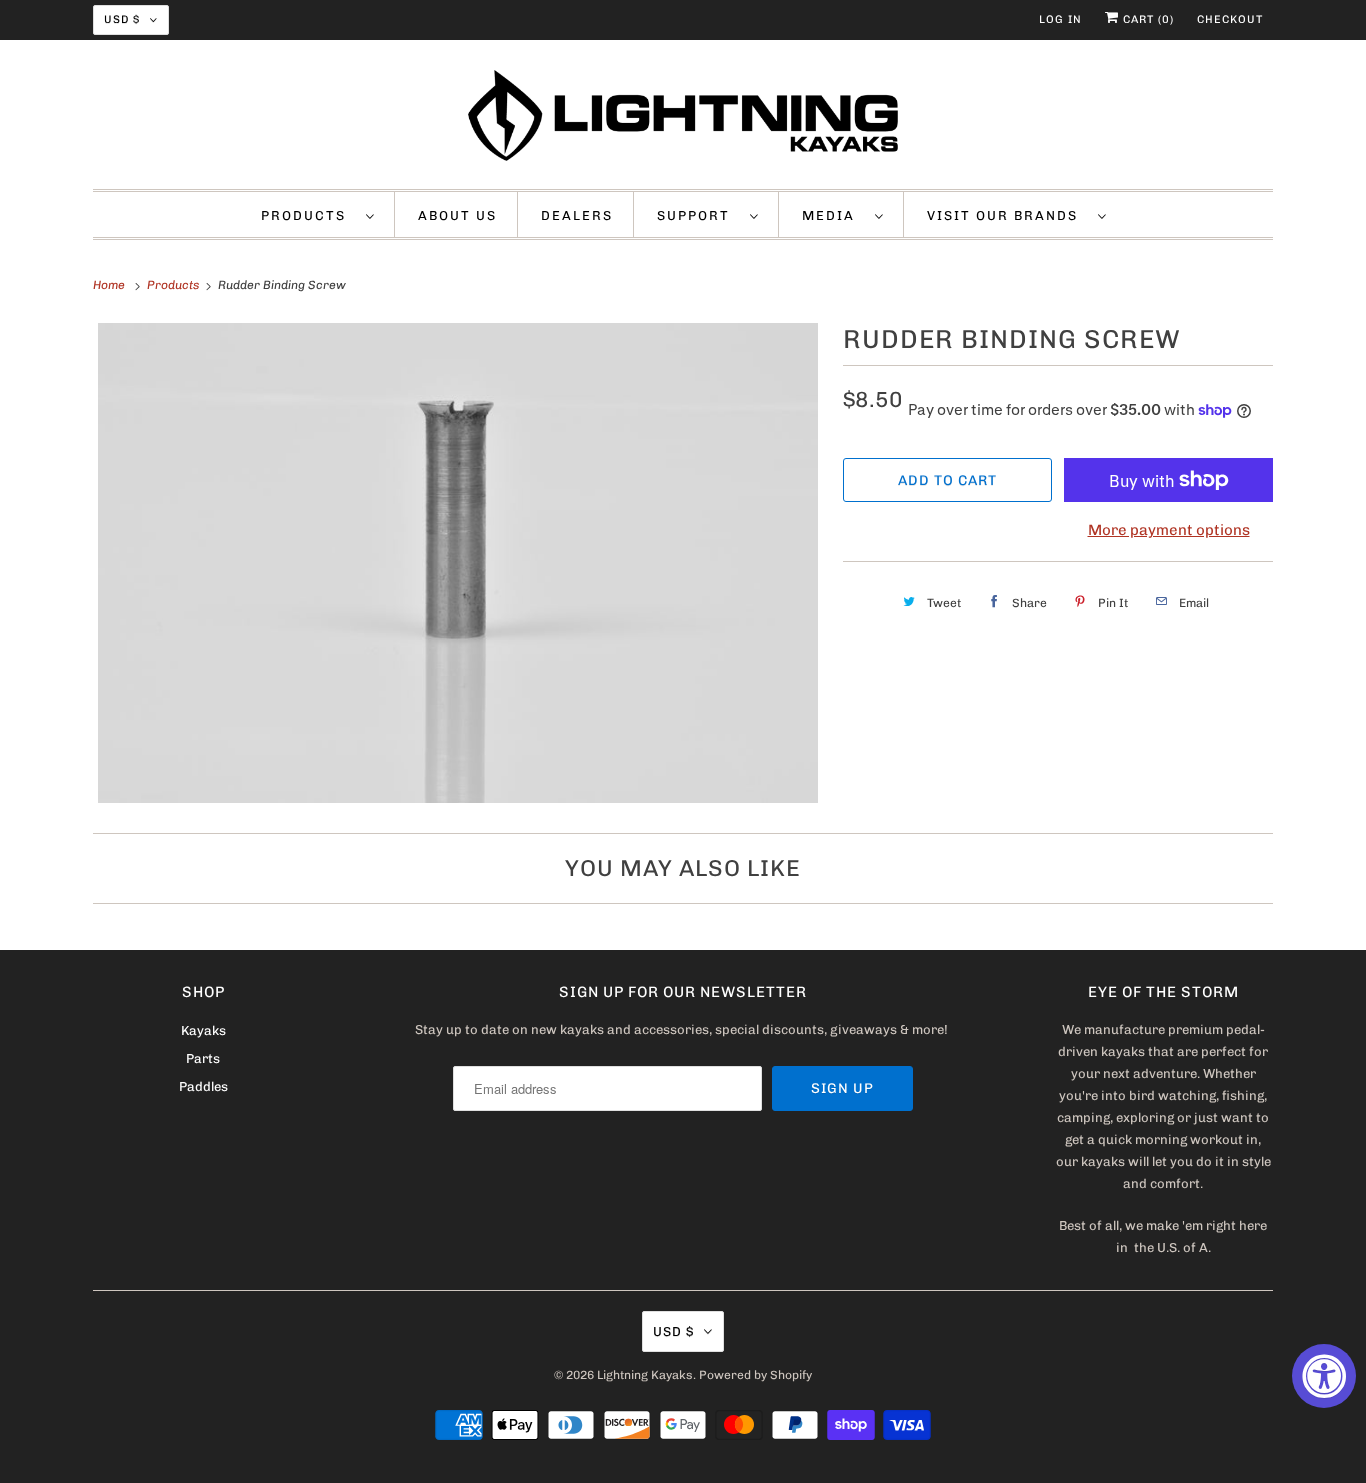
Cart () (1146, 19)
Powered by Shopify (755, 1375)
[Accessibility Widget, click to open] (1324, 1376)
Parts (203, 1058)
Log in (1060, 19)
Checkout (1230, 19)
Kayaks (203, 1030)
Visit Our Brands (1007, 215)
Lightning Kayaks (645, 1375)
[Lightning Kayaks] (683, 119)
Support (698, 215)
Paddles (203, 1086)
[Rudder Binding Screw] (458, 563)
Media (833, 215)
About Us (457, 215)
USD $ (122, 19)
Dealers (577, 215)
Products (308, 215)
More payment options (1169, 530)
